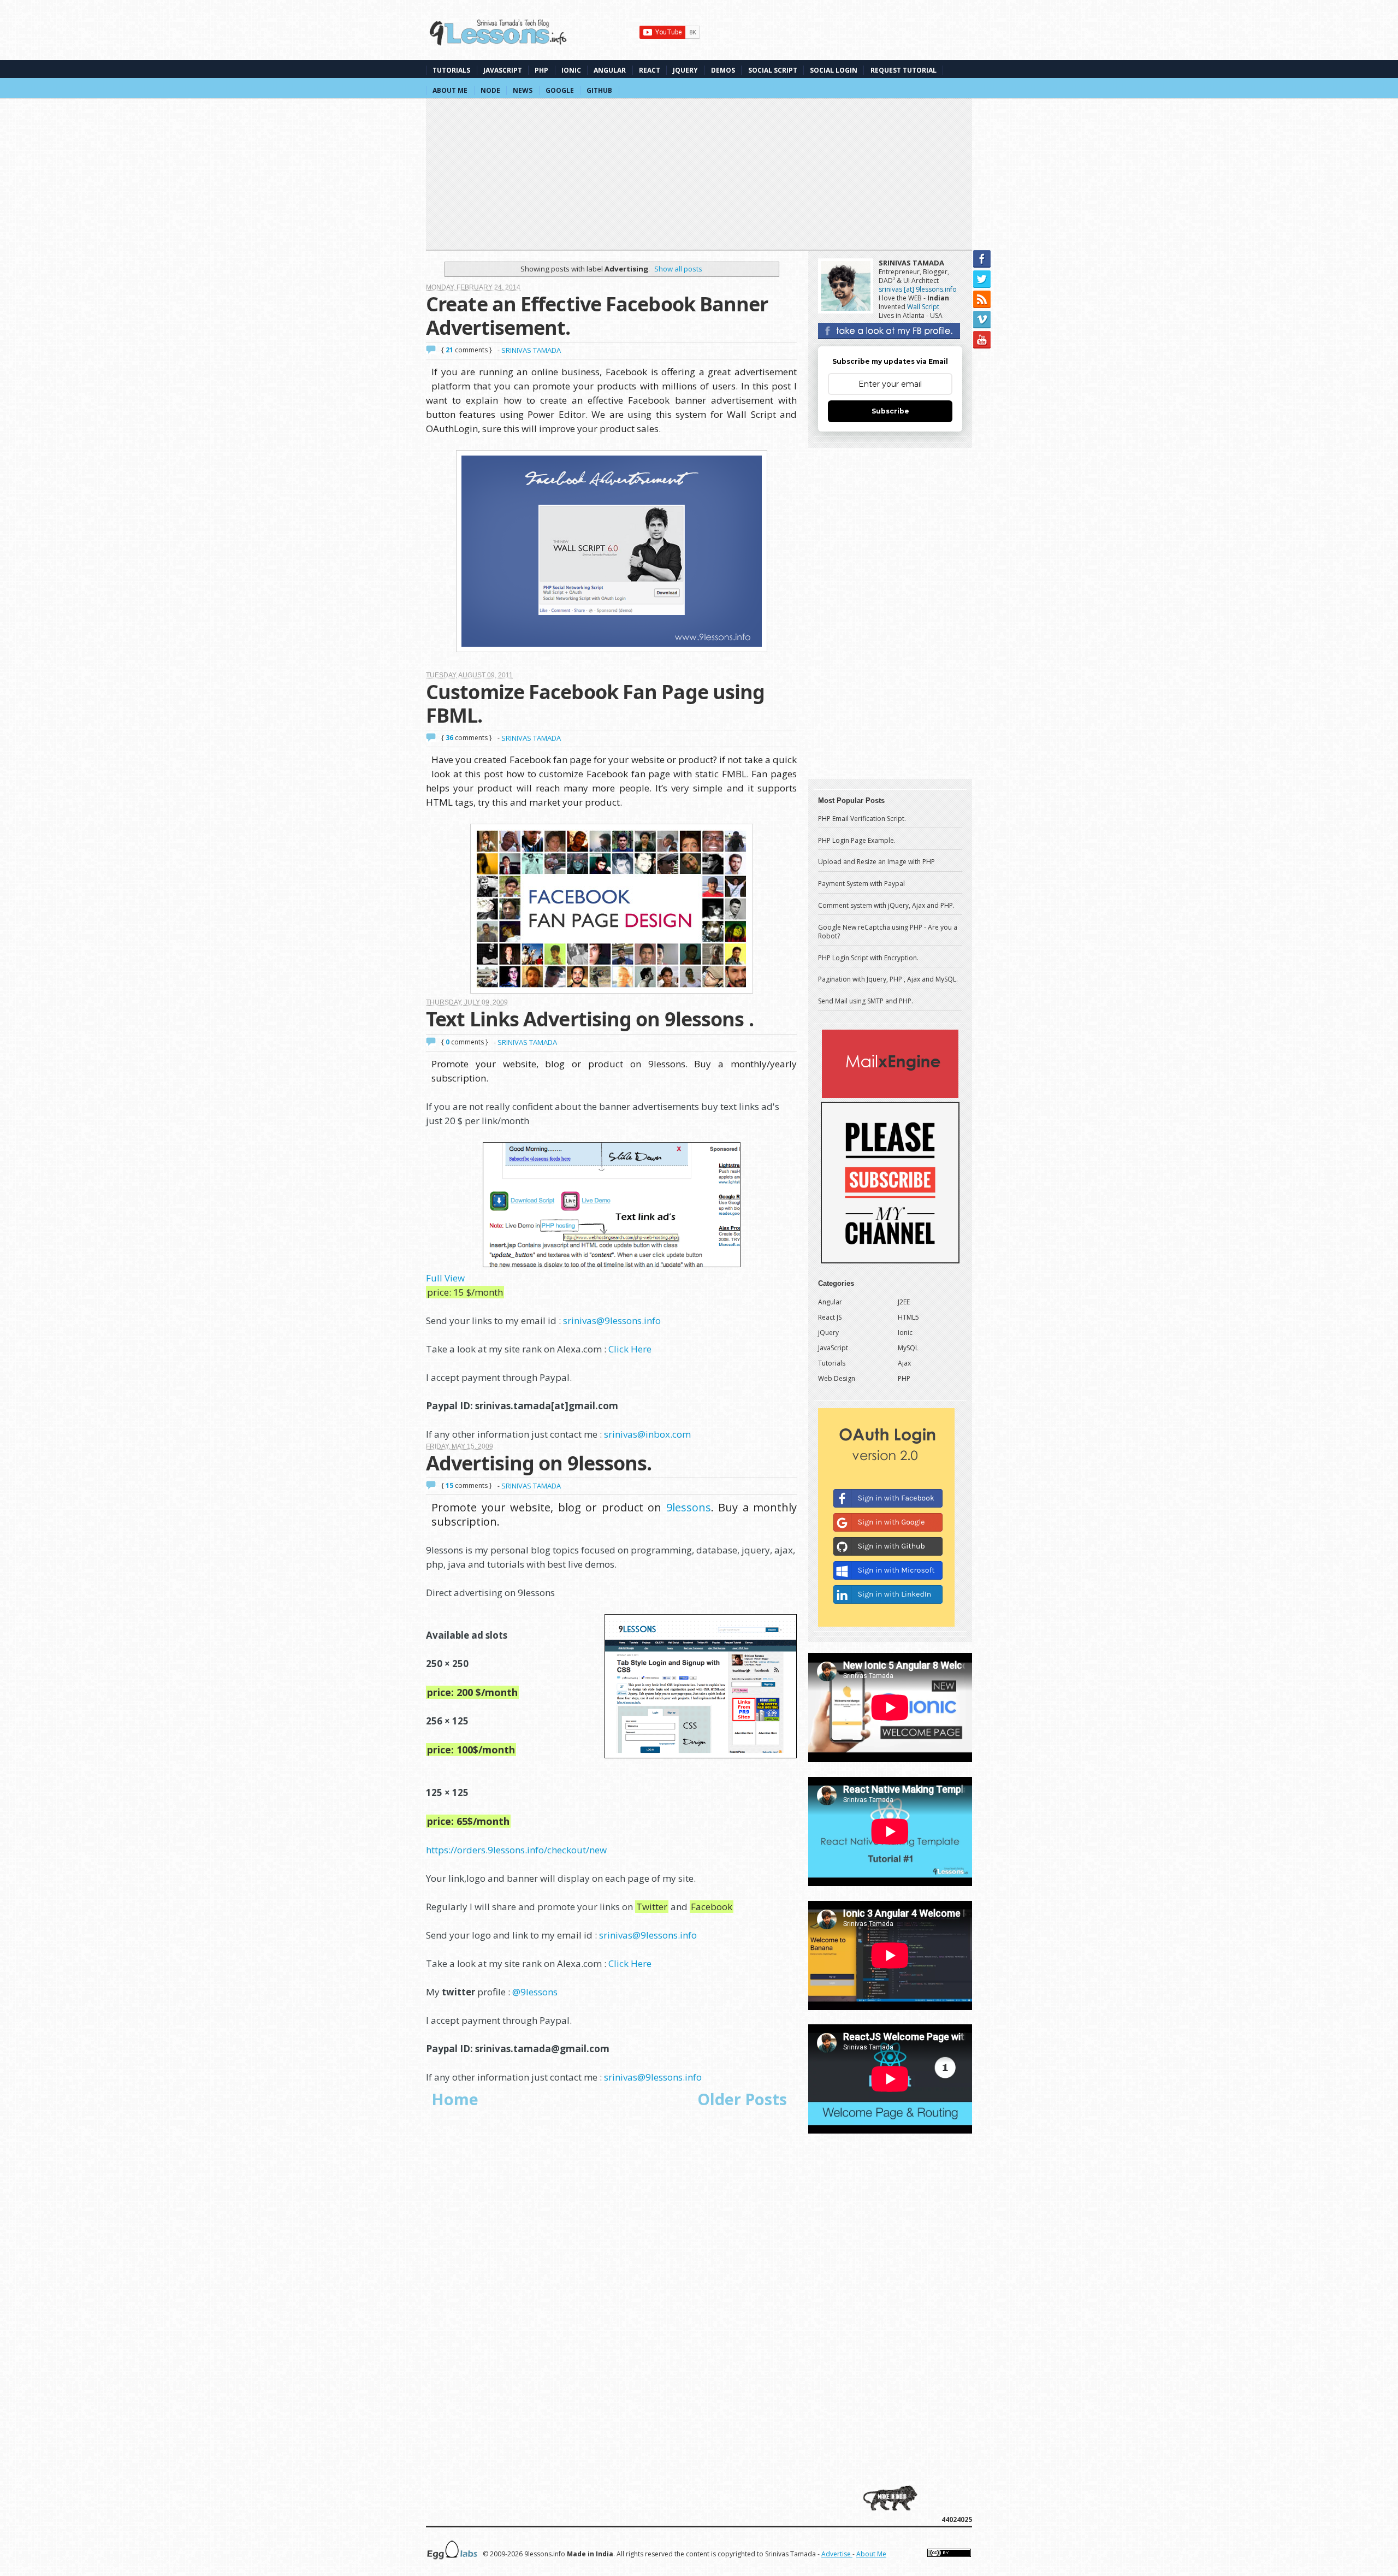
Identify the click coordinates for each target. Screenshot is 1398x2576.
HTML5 (908, 1317)
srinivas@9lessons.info (612, 1321)
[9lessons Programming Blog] (499, 36)
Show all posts (678, 269)
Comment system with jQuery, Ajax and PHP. (886, 905)
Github (599, 90)
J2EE (904, 1302)
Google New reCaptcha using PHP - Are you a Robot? (888, 932)
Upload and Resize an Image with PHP (876, 862)
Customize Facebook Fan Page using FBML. (595, 704)
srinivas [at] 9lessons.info (918, 289)
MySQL (908, 1348)
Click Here (630, 1349)
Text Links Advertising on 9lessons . (590, 1019)
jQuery (828, 1333)
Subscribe (890, 411)
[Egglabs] (452, 2558)
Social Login (834, 70)
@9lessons (535, 1992)
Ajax (904, 1363)
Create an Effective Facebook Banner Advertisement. (597, 316)
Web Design (837, 1378)
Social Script (773, 70)
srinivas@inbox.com (647, 1434)
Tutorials (451, 70)
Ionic (905, 1333)
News (523, 90)
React (650, 70)
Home (455, 2099)
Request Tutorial (904, 70)
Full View (445, 1278)
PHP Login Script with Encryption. (868, 958)
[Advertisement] (699, 172)
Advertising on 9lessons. (539, 1463)
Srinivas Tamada (911, 263)
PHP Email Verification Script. (862, 819)
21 (450, 350)
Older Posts (742, 2099)
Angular (610, 70)
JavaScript (503, 70)
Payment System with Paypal (861, 884)
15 (450, 1485)
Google (560, 90)
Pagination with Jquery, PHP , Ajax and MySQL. (888, 979)
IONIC (571, 70)
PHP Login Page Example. (857, 840)
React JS (830, 1317)
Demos (723, 70)
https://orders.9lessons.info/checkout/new (516, 1850)
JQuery (685, 70)
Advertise (837, 2554)
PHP (541, 70)
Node (490, 90)
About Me (450, 90)
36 (450, 738)
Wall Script (923, 307)
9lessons (689, 1507)
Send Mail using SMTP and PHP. (866, 1001)
